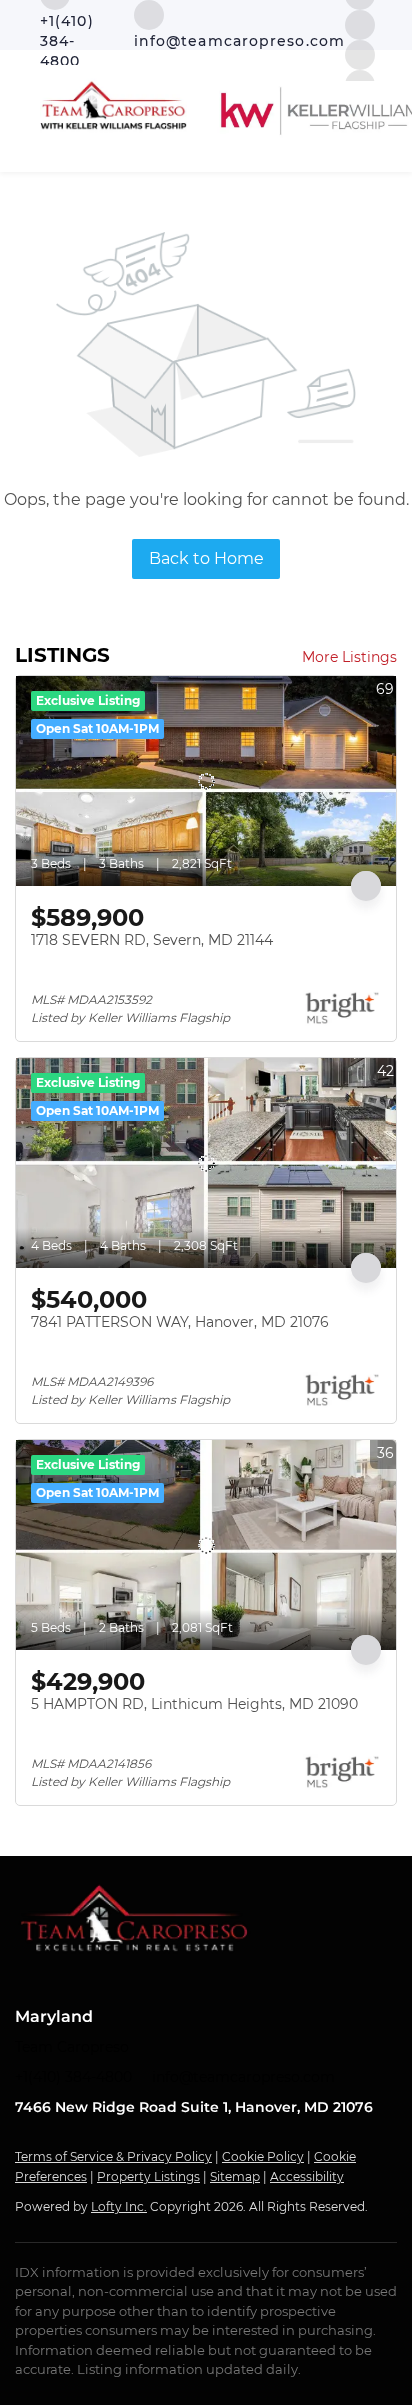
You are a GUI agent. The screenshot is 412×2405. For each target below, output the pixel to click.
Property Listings (148, 2176)
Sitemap (235, 2176)
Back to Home (206, 558)
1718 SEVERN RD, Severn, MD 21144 (152, 940)
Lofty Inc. (119, 2206)
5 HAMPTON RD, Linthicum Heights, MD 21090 (194, 1704)
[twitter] (360, 23)
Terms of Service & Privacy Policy (113, 2156)
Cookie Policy (263, 2156)
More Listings (349, 657)
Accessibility (307, 2176)
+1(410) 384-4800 (73, 2077)
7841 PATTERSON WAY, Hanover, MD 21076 (180, 1322)
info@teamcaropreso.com (243, 2077)
